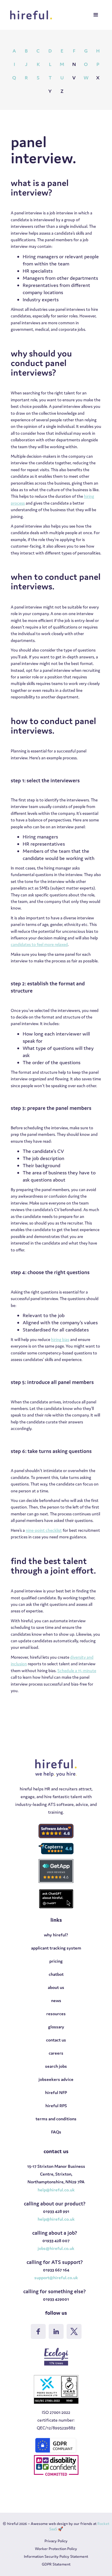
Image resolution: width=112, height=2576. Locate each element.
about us (56, 1987)
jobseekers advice (56, 2079)
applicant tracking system (56, 1948)
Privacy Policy (56, 2541)
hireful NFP (56, 2092)
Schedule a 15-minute (77, 1671)
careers (56, 2053)
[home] (32, 15)
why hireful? (56, 1935)
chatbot (56, 1974)
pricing (56, 1961)
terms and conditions (56, 2119)
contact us (56, 2040)
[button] (96, 15)
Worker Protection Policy (56, 2549)
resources (56, 2014)
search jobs (56, 2066)
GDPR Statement (56, 2564)
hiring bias (60, 1340)
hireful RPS (56, 2106)
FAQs (56, 2132)
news (56, 2000)
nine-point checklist (44, 1530)
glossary (56, 2027)
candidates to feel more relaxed (39, 944)
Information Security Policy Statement (56, 2556)
